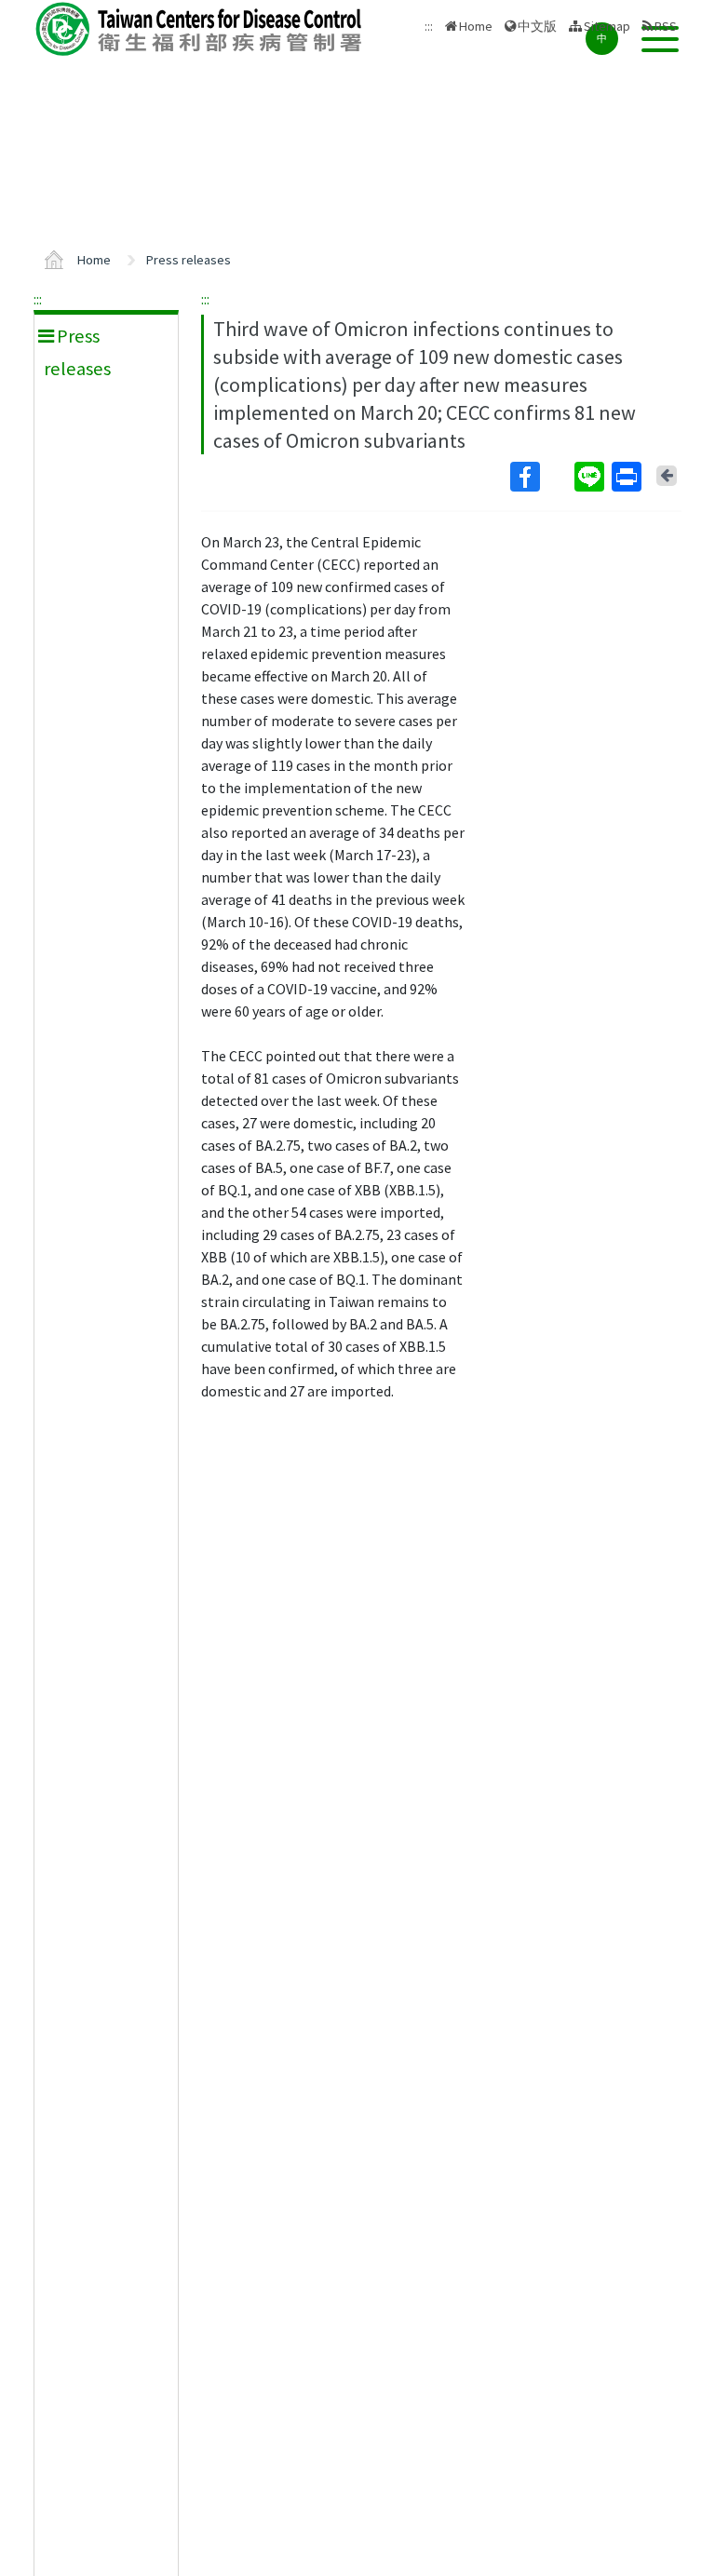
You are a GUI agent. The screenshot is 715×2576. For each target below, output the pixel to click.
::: (38, 299)
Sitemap (607, 26)
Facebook (540, 477)
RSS (666, 26)
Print (628, 477)
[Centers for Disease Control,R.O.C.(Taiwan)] (201, 29)
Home (476, 26)
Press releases (189, 260)
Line (591, 477)
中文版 (537, 25)
